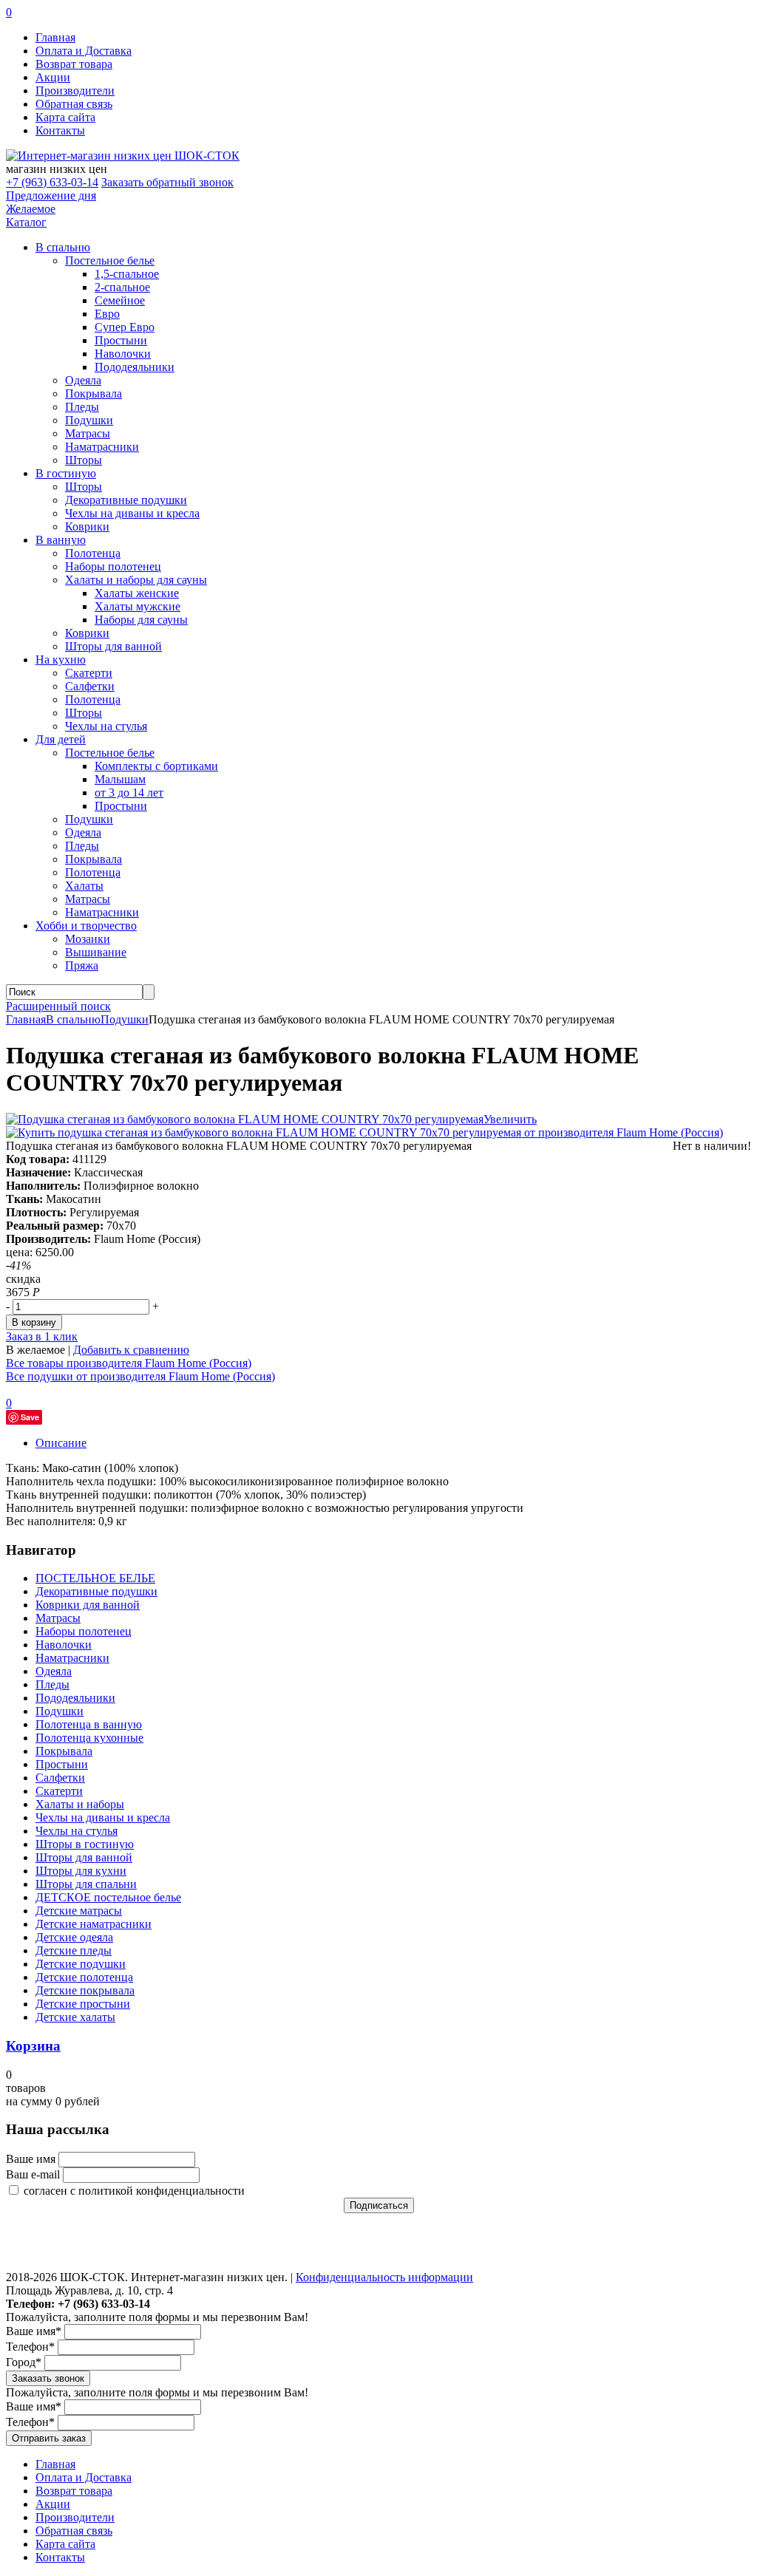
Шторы (84, 460)
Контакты (60, 130)
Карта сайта (65, 117)
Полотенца (93, 553)
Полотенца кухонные (89, 1738)
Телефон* (30, 2347)
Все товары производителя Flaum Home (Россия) (129, 1363)
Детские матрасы (79, 1911)
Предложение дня (51, 195)
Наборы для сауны (141, 620)
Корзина (33, 2046)
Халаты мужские (138, 606)
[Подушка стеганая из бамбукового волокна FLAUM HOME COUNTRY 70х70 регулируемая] (245, 1119)
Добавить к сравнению (131, 1350)
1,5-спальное (127, 274)
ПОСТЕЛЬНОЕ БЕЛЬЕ (95, 1578)
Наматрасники (102, 447)
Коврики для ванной (88, 1605)
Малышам (120, 779)
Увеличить (510, 1119)
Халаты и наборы (80, 1804)
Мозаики (88, 939)
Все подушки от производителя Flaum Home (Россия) (140, 1376)
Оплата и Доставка (84, 51)
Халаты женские (137, 593)
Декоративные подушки (126, 500)
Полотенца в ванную (89, 1724)
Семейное (120, 300)
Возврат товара (74, 64)
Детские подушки (81, 1964)
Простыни (121, 340)
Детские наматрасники (94, 1924)
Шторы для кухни (81, 1871)
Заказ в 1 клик (42, 1336)
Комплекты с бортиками (156, 766)
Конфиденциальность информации (384, 2277)
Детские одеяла (74, 1937)
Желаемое (31, 209)
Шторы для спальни (86, 1884)
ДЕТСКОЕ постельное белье (108, 1897)
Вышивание (96, 952)
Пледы (82, 407)
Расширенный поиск (58, 1006)
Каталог (26, 222)
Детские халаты (75, 2017)
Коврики (87, 527)
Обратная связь (74, 104)
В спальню (73, 1019)
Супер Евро (125, 327)
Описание (61, 1443)
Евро (107, 314)
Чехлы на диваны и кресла (132, 513)
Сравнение (41, 2248)
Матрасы (88, 433)
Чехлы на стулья (106, 726)
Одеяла (83, 380)
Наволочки (123, 354)
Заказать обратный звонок (167, 182)
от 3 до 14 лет (129, 793)
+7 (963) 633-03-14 (52, 182)
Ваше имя (31, 2159)
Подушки (89, 420)
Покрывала (94, 393)
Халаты (84, 886)
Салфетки (90, 686)
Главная (55, 37)
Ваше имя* (34, 2331)
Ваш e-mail (33, 2174)
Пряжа (82, 965)
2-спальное (122, 287)
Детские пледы (74, 1950)
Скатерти (89, 673)
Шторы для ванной (113, 646)
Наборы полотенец (113, 566)
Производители (75, 91)
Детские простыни (83, 2004)
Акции (53, 77)
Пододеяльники (135, 367)
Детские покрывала (85, 1990)
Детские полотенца (84, 1977)
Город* (24, 2362)
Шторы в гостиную (85, 1844)
